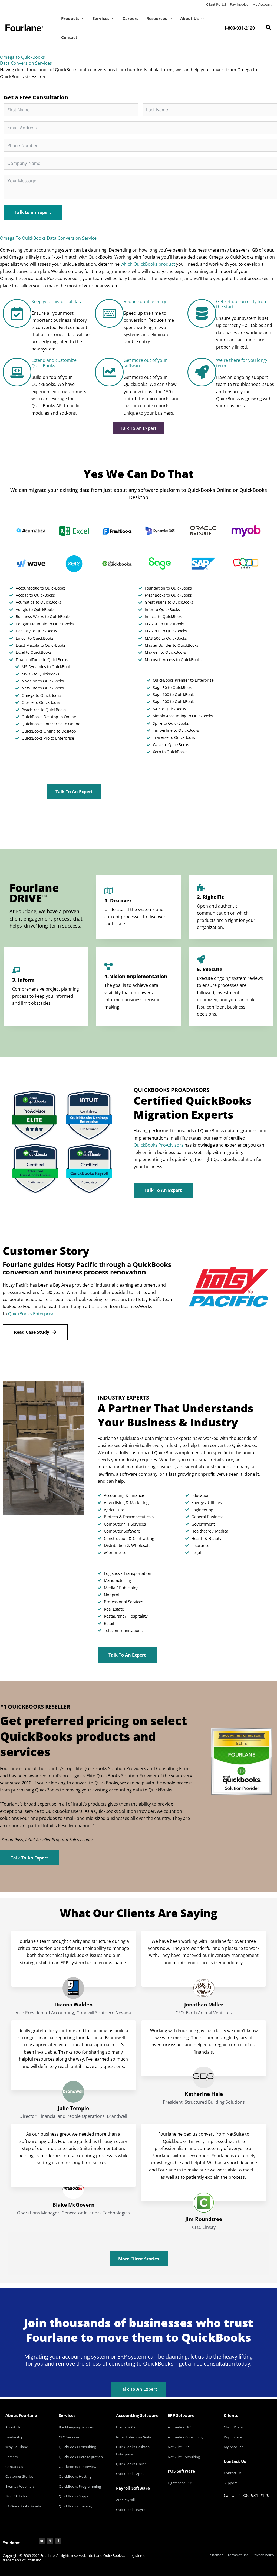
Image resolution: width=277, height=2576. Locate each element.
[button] (82, 18)
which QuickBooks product (148, 264)
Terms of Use (238, 2555)
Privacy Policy (263, 2555)
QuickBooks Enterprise (31, 1314)
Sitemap (217, 2555)
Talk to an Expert (33, 212)
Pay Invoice (239, 4)
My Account (262, 4)
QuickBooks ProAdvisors (159, 1145)
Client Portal (216, 4)
